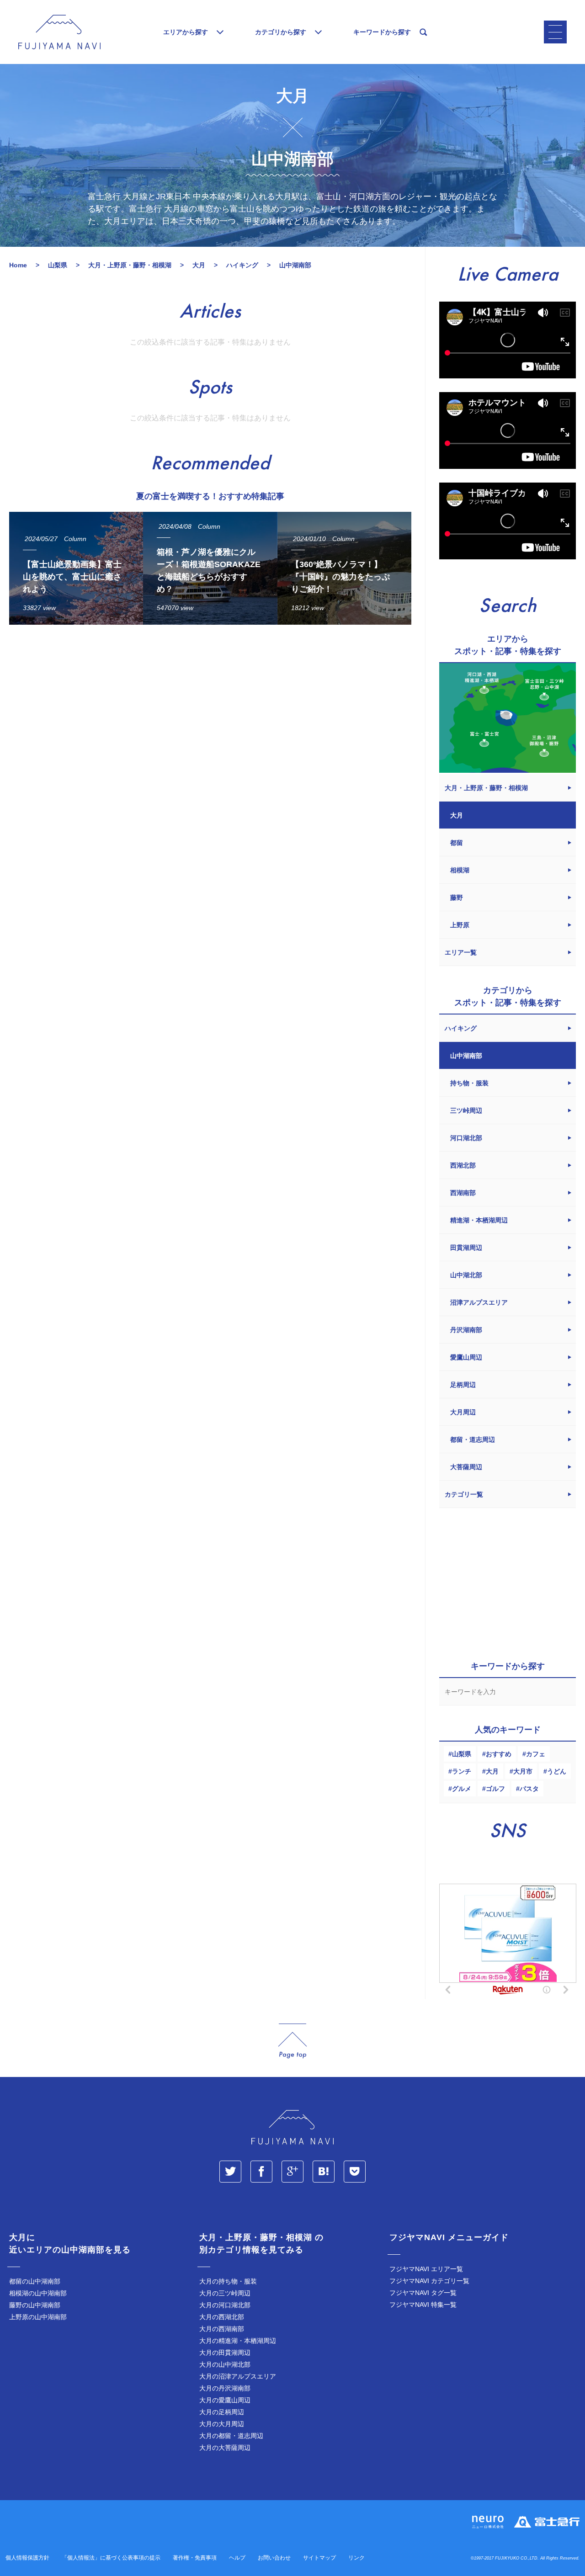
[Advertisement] (210, 716)
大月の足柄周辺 (222, 2412)
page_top (292, 2041)
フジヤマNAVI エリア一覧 (426, 2269)
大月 (492, 1771)
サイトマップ (319, 2558)
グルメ (462, 1789)
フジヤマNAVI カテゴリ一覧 (429, 2281)
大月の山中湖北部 (225, 2364)
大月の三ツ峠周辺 (225, 2293)
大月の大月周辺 (222, 2424)
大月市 (523, 1771)
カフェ (536, 1754)
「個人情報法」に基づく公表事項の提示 (111, 2558)
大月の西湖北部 (222, 2317)
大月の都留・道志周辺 (231, 2436)
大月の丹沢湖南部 (225, 2388)
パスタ (529, 1789)
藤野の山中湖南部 (35, 2305)
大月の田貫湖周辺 (225, 2353)
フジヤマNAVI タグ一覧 (423, 2293)
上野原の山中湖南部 (38, 2317)
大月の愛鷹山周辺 (225, 2400)
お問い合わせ (274, 2558)
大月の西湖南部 (222, 2329)
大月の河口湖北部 (225, 2305)
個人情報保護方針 (27, 2558)
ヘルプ (237, 2558)
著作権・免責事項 (195, 2558)
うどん (557, 1771)
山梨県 (462, 1754)
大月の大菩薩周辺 (225, 2448)
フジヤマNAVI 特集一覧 (423, 2305)
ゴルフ (495, 1789)
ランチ (462, 1771)
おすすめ (499, 1754)
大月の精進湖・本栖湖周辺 (238, 2341)
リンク (356, 2558)
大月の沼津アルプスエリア (238, 2376)
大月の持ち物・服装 (228, 2281)
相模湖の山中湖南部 (38, 2293)
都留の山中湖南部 (35, 2281)
